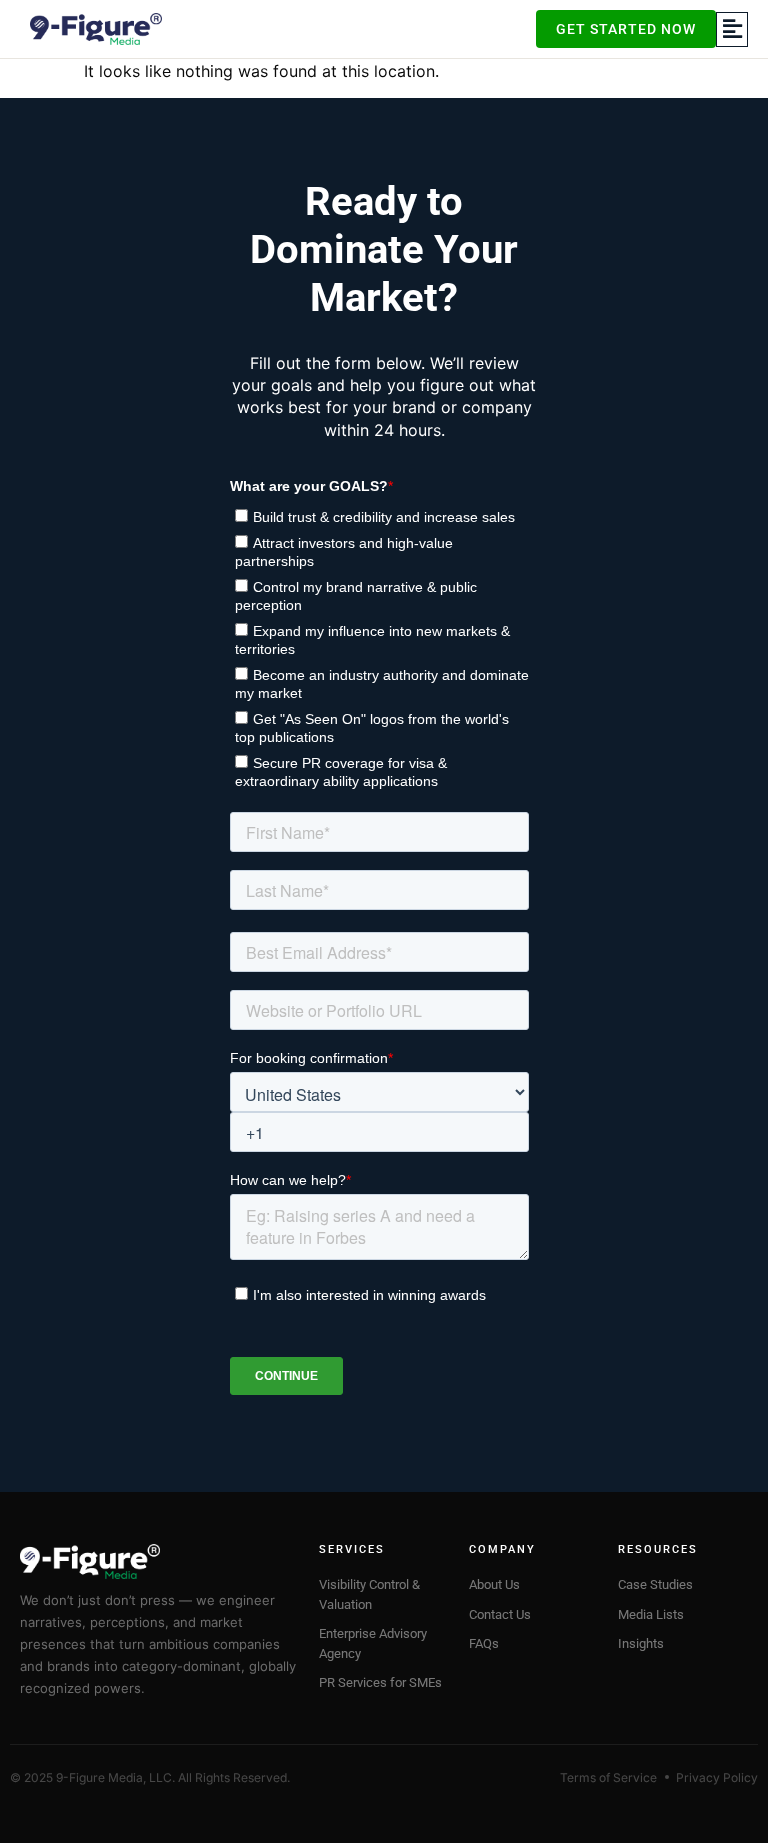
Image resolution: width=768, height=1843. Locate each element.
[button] (732, 29)
